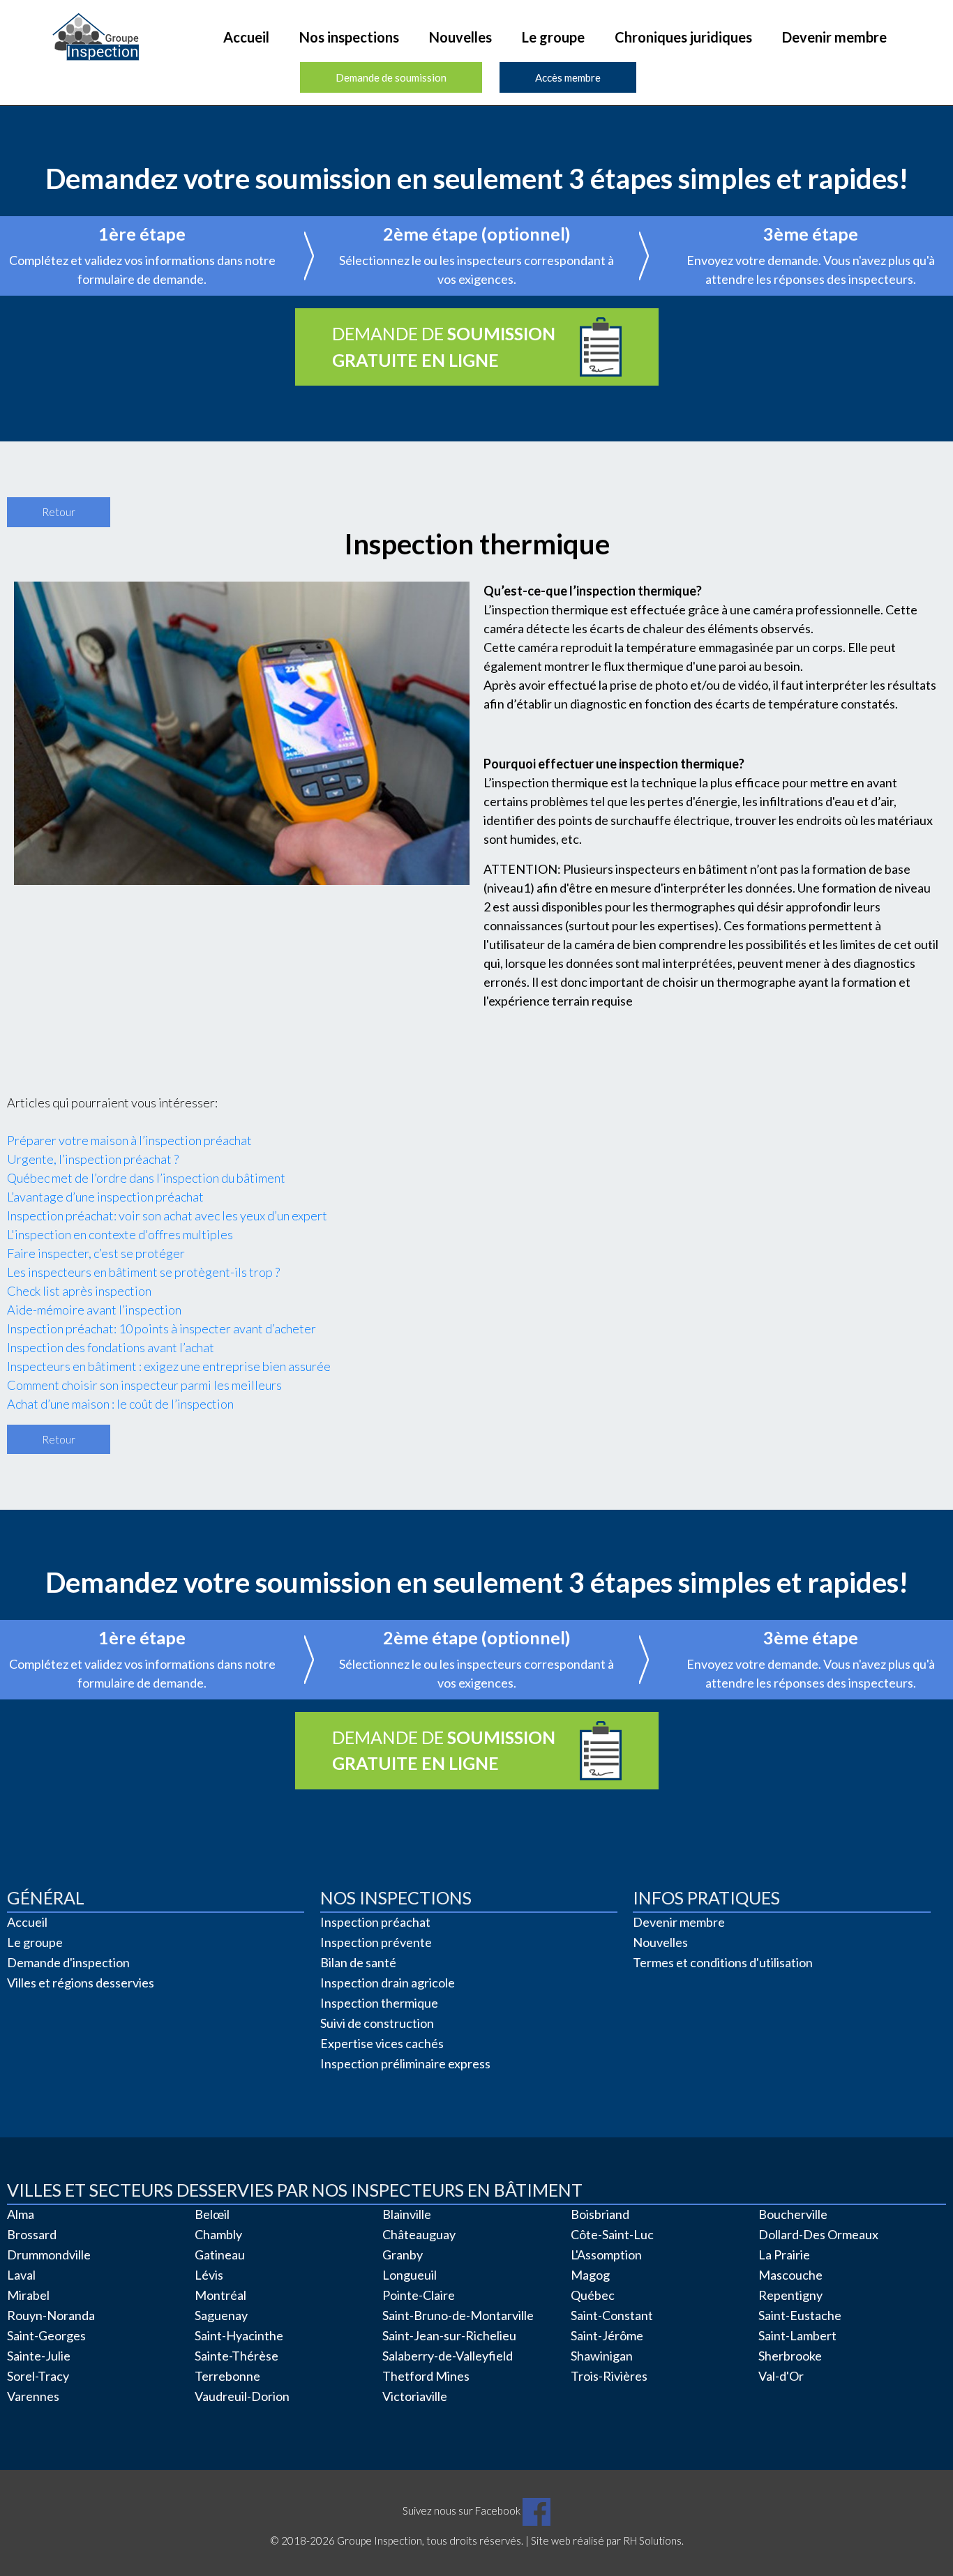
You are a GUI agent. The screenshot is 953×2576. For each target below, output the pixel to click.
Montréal (220, 2295)
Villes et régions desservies (81, 1983)
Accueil (246, 37)
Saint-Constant (612, 2315)
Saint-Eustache (800, 2315)
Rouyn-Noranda (51, 2315)
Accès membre (568, 77)
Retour (59, 512)
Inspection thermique (379, 2003)
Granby (403, 2255)
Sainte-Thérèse (237, 2356)
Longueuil (410, 2275)
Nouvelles (460, 37)
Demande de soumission (391, 77)
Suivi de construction (377, 2023)
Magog (590, 2275)
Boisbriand (600, 2214)
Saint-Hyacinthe (239, 2335)
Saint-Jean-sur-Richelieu (449, 2335)
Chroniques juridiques (683, 37)
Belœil (212, 2214)
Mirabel (28, 2295)
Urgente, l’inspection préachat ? (93, 1159)
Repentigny (790, 2295)
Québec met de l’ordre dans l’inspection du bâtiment (146, 1178)
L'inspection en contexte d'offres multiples (120, 1234)
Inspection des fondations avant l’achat (111, 1347)
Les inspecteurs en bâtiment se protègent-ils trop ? (143, 1272)
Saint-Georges (46, 2335)
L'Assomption (606, 2255)
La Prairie (784, 2255)
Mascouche (790, 2275)
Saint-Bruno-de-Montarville (458, 2315)
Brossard (32, 2234)
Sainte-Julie (39, 2356)
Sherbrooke (790, 2356)
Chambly (218, 2234)
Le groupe (553, 37)
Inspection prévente (376, 1942)
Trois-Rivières (609, 2376)
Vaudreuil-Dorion (242, 2396)
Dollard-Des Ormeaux (818, 2234)
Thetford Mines (426, 2376)
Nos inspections (349, 37)
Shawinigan (602, 2356)
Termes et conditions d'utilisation (723, 1962)
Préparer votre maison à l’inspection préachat (129, 1140)
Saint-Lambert (797, 2335)
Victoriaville (415, 2396)
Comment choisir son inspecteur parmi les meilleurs (144, 1385)
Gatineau (220, 2255)
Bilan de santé (358, 1962)
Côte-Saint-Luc (612, 2234)
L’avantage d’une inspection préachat (105, 1197)
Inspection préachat (375, 1922)
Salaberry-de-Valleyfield (448, 2356)
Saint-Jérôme (607, 2335)
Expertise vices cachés (382, 2043)
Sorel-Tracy (38, 2376)
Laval (21, 2275)
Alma (21, 2214)
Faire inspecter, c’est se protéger (96, 1253)
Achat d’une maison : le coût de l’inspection (120, 1404)
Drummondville (49, 2255)
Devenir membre (834, 37)
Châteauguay (419, 2234)
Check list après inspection (79, 1291)
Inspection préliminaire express (405, 2063)
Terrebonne (227, 2376)
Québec (593, 2295)
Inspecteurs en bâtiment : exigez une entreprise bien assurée (169, 1366)
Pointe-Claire (419, 2295)
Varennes (33, 2396)
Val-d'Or (781, 2376)
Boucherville (793, 2214)
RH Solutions (652, 2540)
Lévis (209, 2275)
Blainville (407, 2214)
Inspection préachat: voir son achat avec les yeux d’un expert (167, 1215)
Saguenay (221, 2315)
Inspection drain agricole (388, 1983)
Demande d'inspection (68, 1962)
